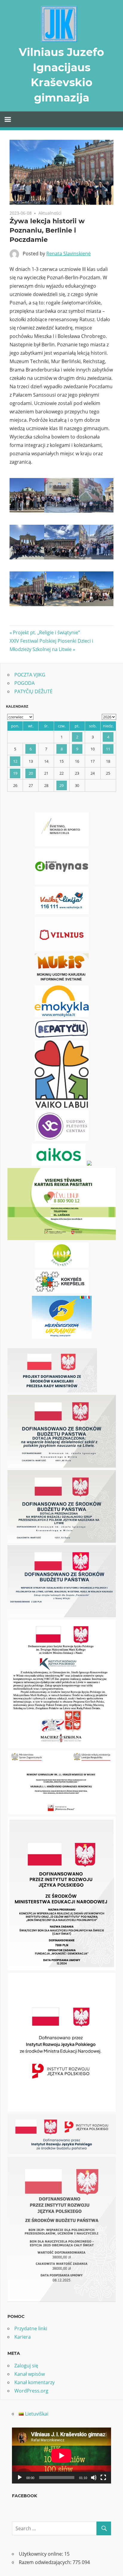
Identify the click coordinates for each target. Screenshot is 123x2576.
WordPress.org (31, 2391)
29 (61, 785)
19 (15, 773)
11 (108, 749)
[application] (61, 2456)
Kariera (23, 2337)
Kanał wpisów (30, 2374)
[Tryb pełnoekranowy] (103, 2478)
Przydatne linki (31, 2328)
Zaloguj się (26, 2366)
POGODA (24, 683)
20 (31, 773)
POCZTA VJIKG (30, 675)
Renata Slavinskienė (69, 254)
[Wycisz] (94, 2478)
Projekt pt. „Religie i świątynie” (46, 632)
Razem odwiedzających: (46, 2562)
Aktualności (50, 213)
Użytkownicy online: (41, 2554)
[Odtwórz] (20, 2478)
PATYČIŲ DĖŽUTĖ (33, 691)
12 (15, 761)
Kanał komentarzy (34, 2382)
